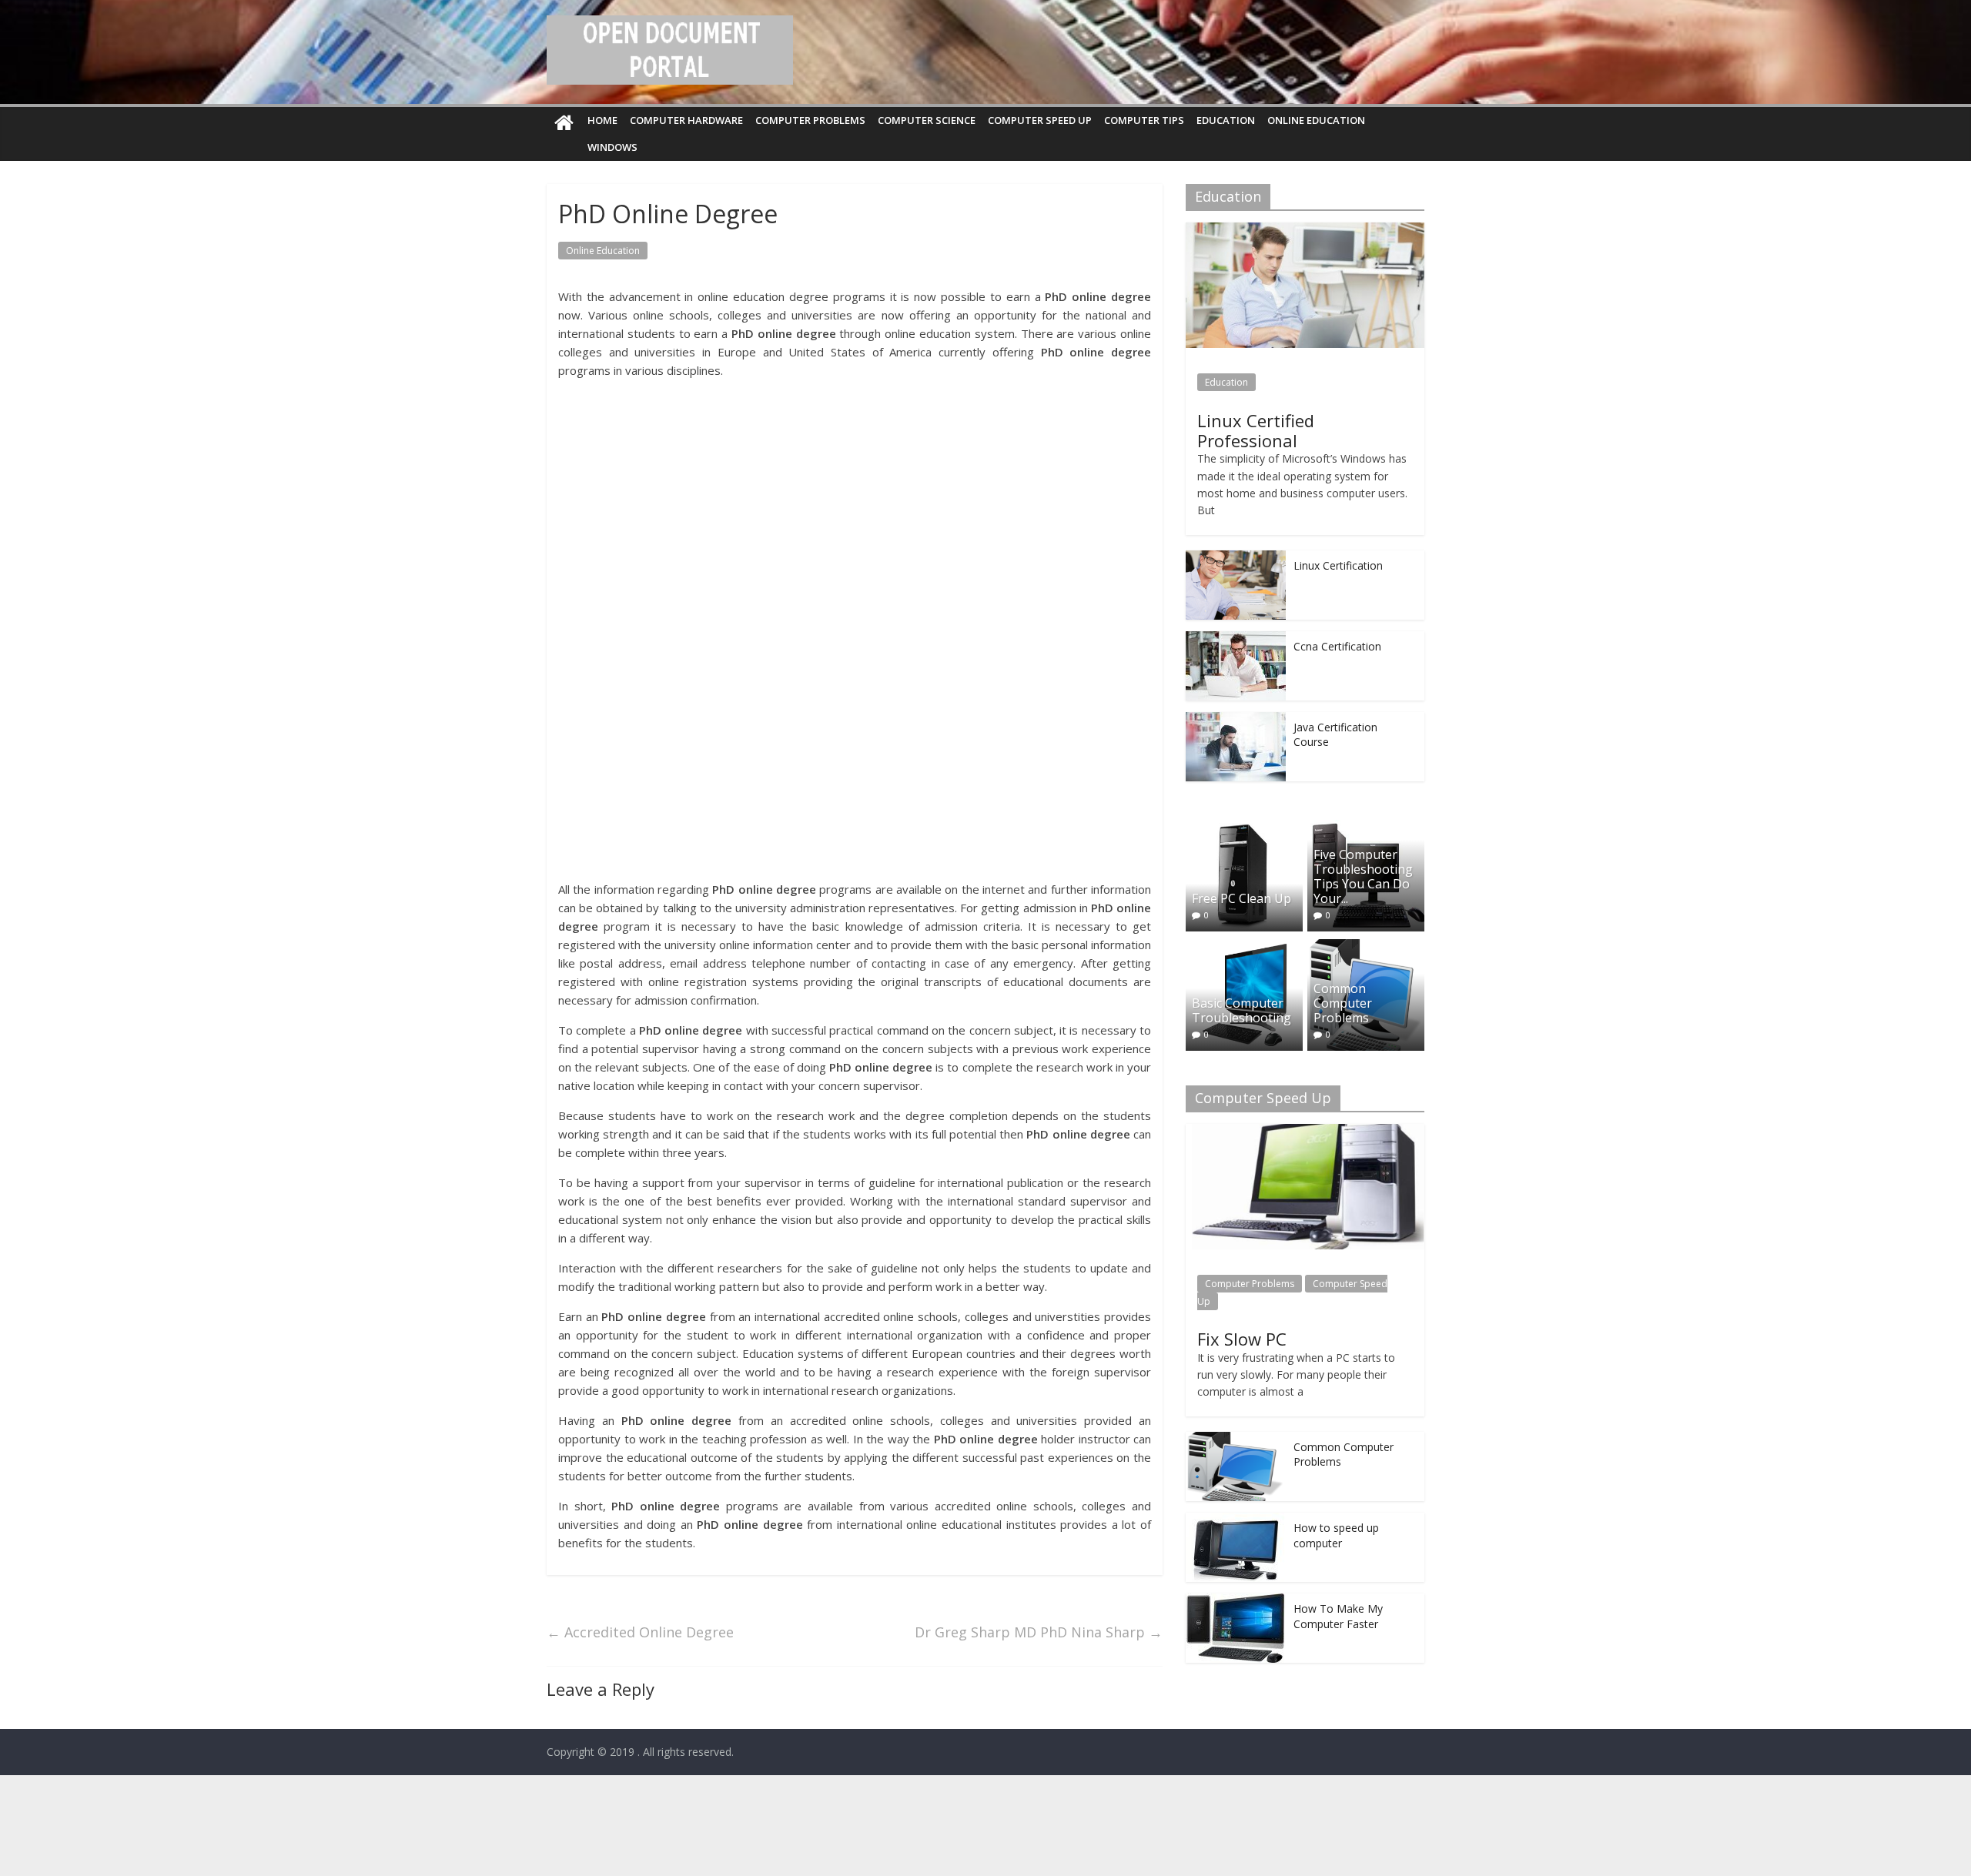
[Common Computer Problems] (1366, 947)
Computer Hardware (686, 120)
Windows (612, 147)
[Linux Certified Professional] (1305, 231)
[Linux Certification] (1236, 558)
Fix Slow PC (1242, 1339)
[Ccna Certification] (1236, 639)
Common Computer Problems (1343, 1003)
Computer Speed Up (1040, 120)
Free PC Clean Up (1241, 898)
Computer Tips (1144, 120)
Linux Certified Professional (1256, 430)
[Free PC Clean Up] (1244, 828)
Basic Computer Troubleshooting (1241, 1010)
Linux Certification (1338, 565)
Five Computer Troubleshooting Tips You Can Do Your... (1363, 877)
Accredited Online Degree (640, 1632)
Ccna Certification (1337, 646)
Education (1226, 120)
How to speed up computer (1336, 1535)
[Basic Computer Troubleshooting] (1244, 947)
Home (602, 120)
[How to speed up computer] (1236, 1521)
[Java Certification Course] (1236, 720)
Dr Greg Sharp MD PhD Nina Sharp (1039, 1632)
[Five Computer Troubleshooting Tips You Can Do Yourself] (1366, 828)
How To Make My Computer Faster (1338, 1616)
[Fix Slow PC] (1305, 1132)
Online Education (1316, 120)
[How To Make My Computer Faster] (1236, 1602)
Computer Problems (810, 120)
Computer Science (927, 120)
